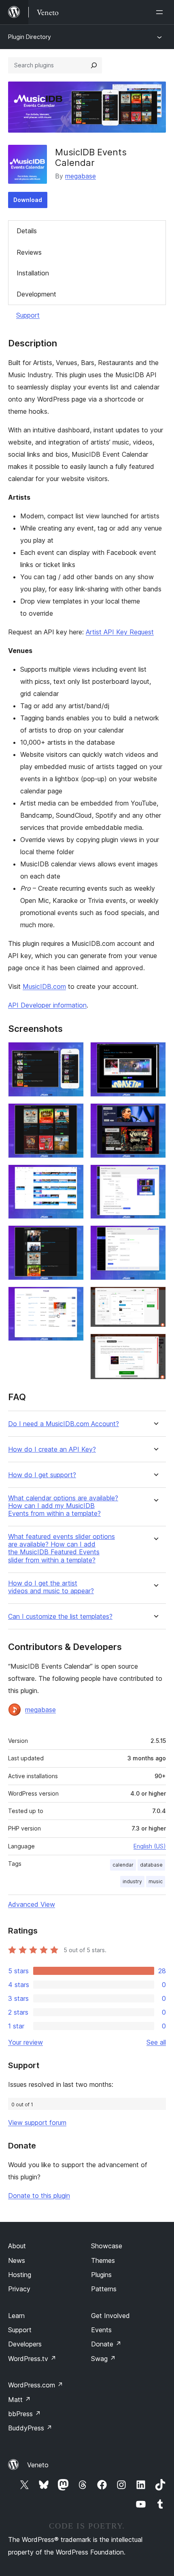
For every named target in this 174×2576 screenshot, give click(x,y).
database (151, 1865)
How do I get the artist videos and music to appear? (51, 1587)
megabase (81, 176)
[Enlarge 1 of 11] (73, 1053)
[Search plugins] (94, 65)
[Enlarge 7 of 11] (155, 1114)
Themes (103, 2260)
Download (28, 200)
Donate (106, 2344)
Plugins (101, 2275)
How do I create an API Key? (52, 1449)
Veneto (38, 2465)
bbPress (24, 2414)
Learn (16, 2316)
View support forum (37, 2123)
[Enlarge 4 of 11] (73, 1236)
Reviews (29, 252)
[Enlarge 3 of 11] (73, 1175)
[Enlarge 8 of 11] (155, 1175)
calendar (123, 1865)
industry (132, 1881)
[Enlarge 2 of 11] (73, 1114)
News (17, 2260)
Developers (25, 2344)
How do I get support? (42, 1475)
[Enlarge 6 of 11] (155, 1053)
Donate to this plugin (39, 2196)
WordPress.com (36, 2385)
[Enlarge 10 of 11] (155, 1298)
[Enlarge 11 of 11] (155, 1345)
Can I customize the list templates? (60, 1617)
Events (101, 2330)
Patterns (104, 2289)
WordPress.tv (32, 2359)
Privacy (19, 2289)
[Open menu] (161, 12)
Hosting (20, 2275)
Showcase (107, 2246)
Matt (19, 2400)
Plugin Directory (30, 37)
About (17, 2246)
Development (36, 294)
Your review (25, 2042)
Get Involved (110, 2316)
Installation (33, 273)
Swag (103, 2359)
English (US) (150, 1846)
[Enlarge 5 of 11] (73, 1298)
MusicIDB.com (44, 986)
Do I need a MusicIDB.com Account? (64, 1424)
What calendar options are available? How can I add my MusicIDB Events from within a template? (63, 1506)
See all (156, 2042)
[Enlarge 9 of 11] (155, 1236)
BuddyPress (30, 2428)
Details (27, 231)
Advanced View (32, 1904)
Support (28, 315)
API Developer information (47, 1005)
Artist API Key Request (120, 632)
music (156, 1881)
